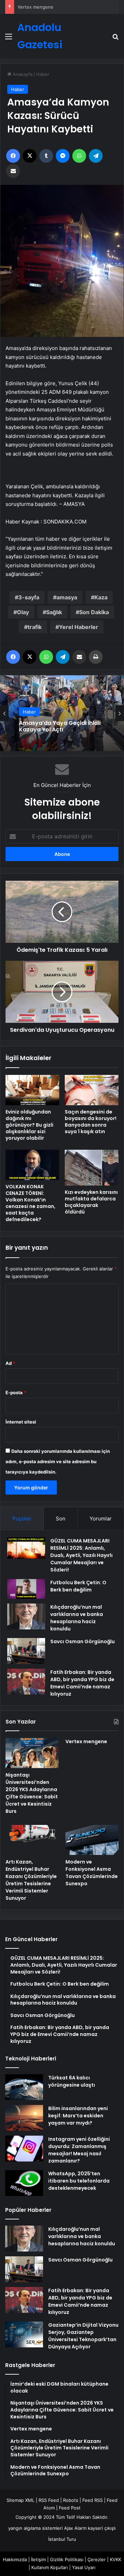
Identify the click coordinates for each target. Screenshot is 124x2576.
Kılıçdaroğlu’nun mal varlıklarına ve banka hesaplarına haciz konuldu (77, 1618)
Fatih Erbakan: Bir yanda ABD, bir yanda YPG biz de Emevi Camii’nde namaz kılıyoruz (82, 1683)
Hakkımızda (15, 2559)
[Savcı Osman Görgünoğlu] (26, 1651)
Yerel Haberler (79, 627)
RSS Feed (49, 2500)
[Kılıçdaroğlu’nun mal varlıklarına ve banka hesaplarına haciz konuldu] (26, 1616)
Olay (23, 612)
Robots (71, 2500)
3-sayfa (29, 597)
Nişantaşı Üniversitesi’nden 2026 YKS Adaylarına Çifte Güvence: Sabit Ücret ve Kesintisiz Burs (32, 1793)
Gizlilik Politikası (67, 2559)
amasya (67, 597)
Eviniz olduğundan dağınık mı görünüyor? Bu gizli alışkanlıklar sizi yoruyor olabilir (29, 1125)
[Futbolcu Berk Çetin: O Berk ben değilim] (26, 1589)
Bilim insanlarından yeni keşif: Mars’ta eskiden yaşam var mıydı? (78, 2116)
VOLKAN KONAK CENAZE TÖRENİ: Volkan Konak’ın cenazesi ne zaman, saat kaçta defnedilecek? (30, 1203)
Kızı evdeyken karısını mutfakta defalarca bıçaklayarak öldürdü (91, 1202)
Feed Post (70, 2508)
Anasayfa (22, 74)
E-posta (16, 1392)
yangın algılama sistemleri (35, 2528)
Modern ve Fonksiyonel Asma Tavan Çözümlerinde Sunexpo (92, 1873)
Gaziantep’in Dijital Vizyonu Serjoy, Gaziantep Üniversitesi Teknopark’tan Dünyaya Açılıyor (83, 2336)
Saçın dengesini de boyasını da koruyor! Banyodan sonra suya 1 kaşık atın (91, 1122)
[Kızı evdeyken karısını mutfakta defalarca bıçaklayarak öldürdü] (92, 1168)
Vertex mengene (35, 7)
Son (61, 1519)
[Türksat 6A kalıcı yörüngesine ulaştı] (24, 2087)
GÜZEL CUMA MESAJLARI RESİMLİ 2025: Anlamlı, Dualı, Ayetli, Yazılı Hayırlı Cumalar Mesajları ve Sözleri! (81, 1555)
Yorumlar (101, 1519)
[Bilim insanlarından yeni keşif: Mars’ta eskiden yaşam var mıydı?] (24, 2118)
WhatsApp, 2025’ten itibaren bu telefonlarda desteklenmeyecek (79, 2181)
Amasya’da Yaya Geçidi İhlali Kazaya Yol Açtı (60, 726)
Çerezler (97, 2559)
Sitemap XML (20, 2500)
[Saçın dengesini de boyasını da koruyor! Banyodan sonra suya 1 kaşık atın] (92, 1090)
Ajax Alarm (75, 2528)
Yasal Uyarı (84, 2567)
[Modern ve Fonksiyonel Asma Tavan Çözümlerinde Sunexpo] (92, 1840)
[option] (62, 713)
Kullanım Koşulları (50, 2567)
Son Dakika (94, 612)
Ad (10, 1363)
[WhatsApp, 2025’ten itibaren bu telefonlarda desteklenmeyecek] (24, 2183)
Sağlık (54, 612)
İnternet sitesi (21, 1422)
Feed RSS (92, 2500)
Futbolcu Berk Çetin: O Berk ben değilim (78, 1586)
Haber (43, 74)
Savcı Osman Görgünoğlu (82, 1641)
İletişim (38, 2559)
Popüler (22, 1519)
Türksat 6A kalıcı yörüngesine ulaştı (72, 2081)
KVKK (116, 2559)
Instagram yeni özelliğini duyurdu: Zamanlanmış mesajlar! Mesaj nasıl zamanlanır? (79, 2150)
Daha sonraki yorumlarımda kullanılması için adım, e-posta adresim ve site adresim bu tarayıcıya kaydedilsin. (58, 1461)
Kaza (101, 597)
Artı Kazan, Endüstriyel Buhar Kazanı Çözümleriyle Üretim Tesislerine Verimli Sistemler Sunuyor (31, 1880)
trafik (35, 627)
